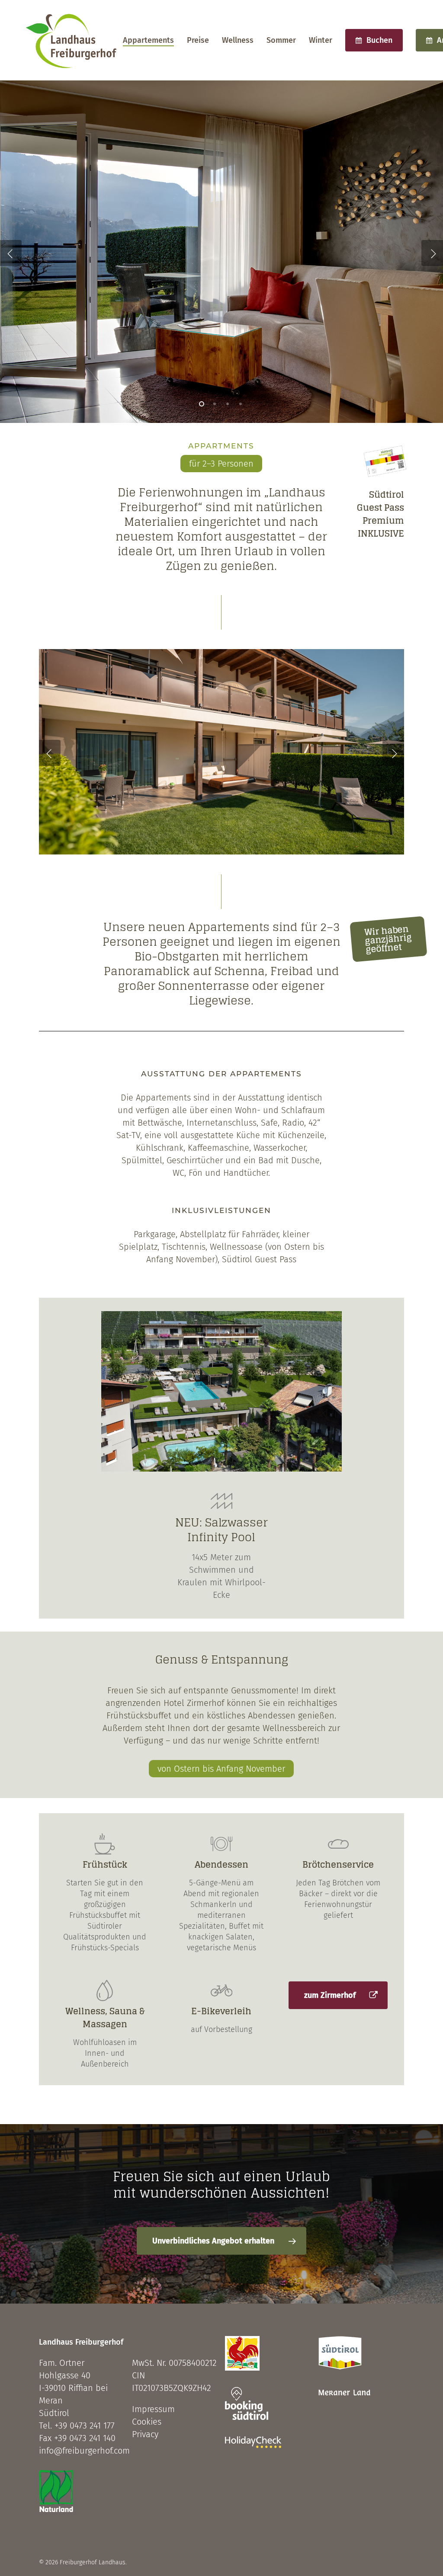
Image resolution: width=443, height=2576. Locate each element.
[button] (338, 1995)
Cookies (147, 2422)
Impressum (153, 2409)
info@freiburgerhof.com (84, 2451)
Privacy (145, 2434)
